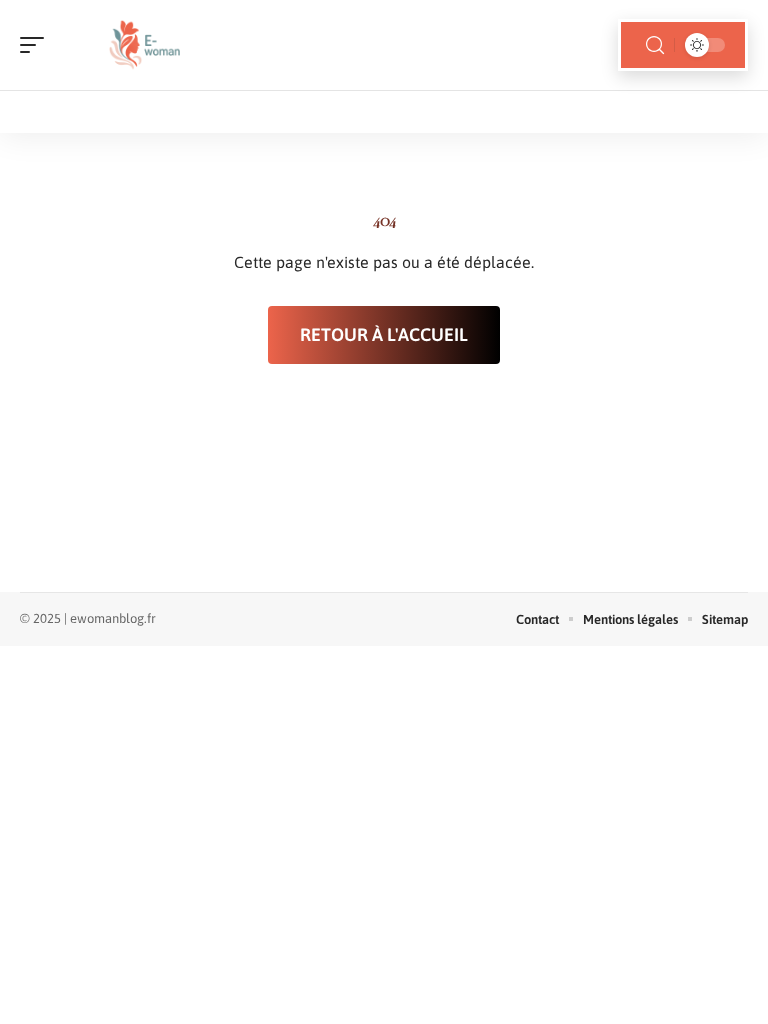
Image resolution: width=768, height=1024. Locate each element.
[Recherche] (655, 45)
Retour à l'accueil (384, 334)
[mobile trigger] (37, 45)
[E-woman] (144, 45)
